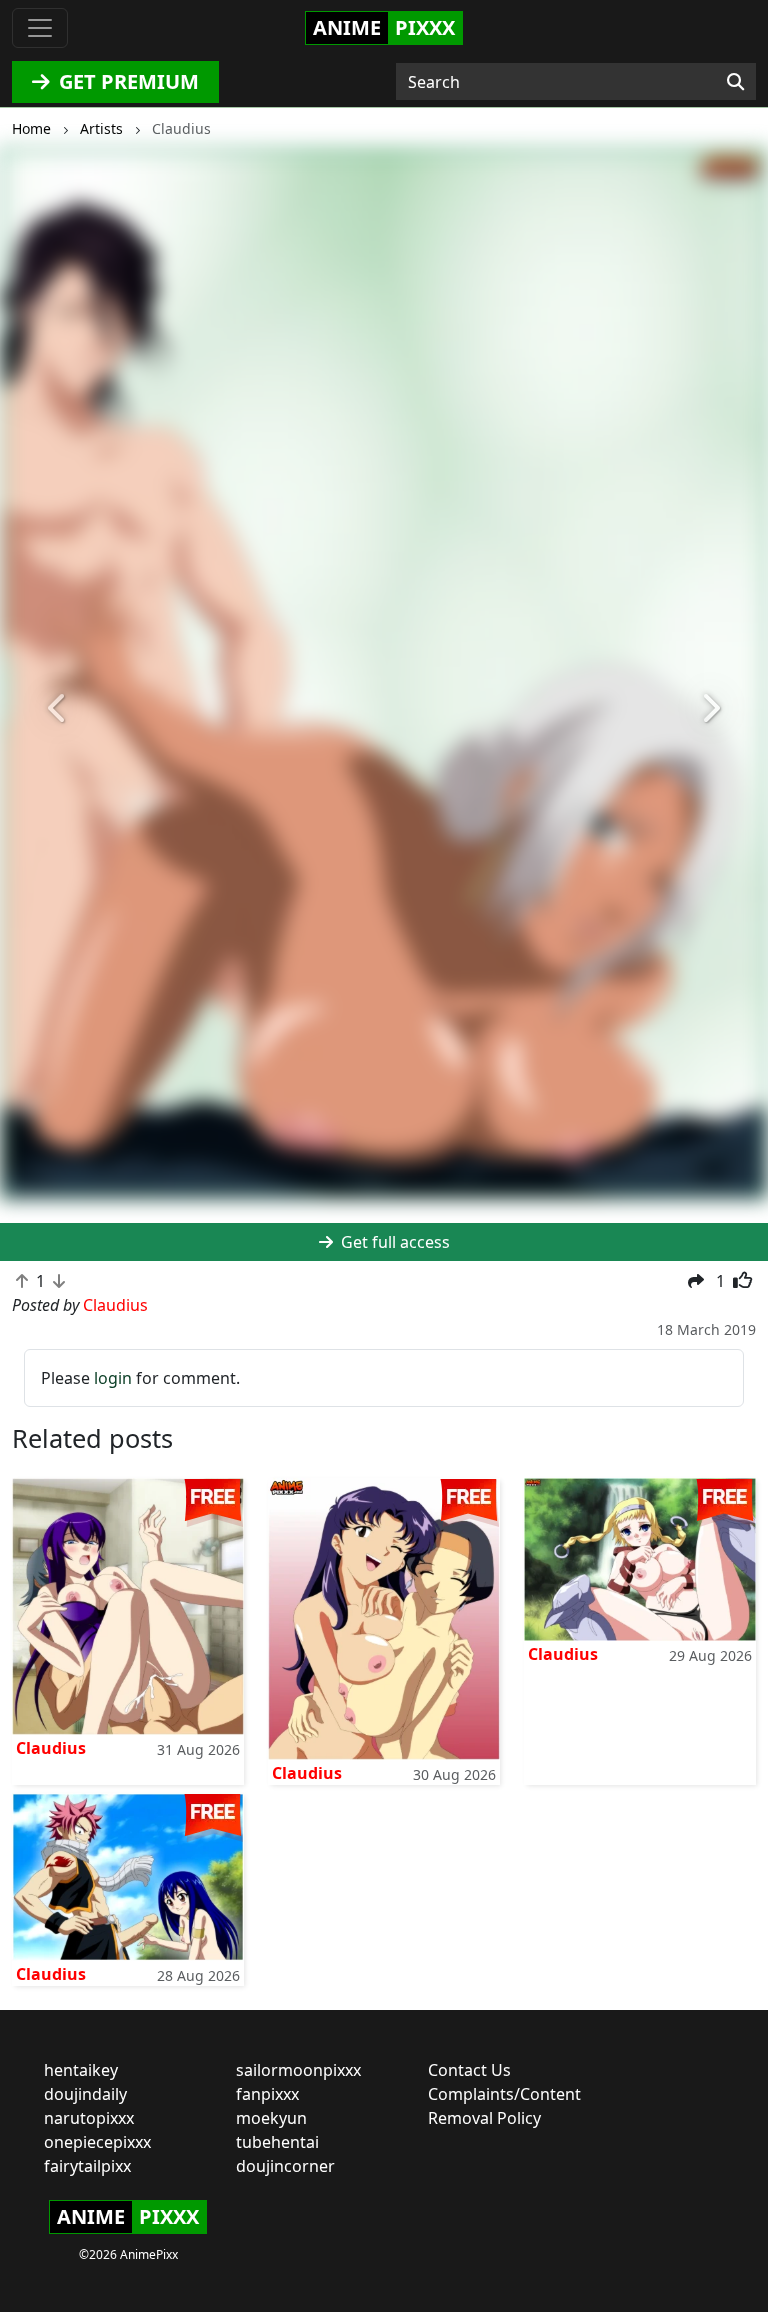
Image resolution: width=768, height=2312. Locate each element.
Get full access (393, 1242)
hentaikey (81, 2070)
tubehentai (277, 2142)
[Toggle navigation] (40, 28)
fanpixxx (267, 2094)
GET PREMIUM (126, 81)
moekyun (271, 2118)
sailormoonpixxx (298, 2070)
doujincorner (285, 2166)
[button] (57, 708)
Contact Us (469, 2070)
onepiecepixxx (97, 2142)
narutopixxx (89, 2118)
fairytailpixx (87, 2166)
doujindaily (85, 2094)
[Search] (735, 82)
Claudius (51, 1748)
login (113, 1378)
